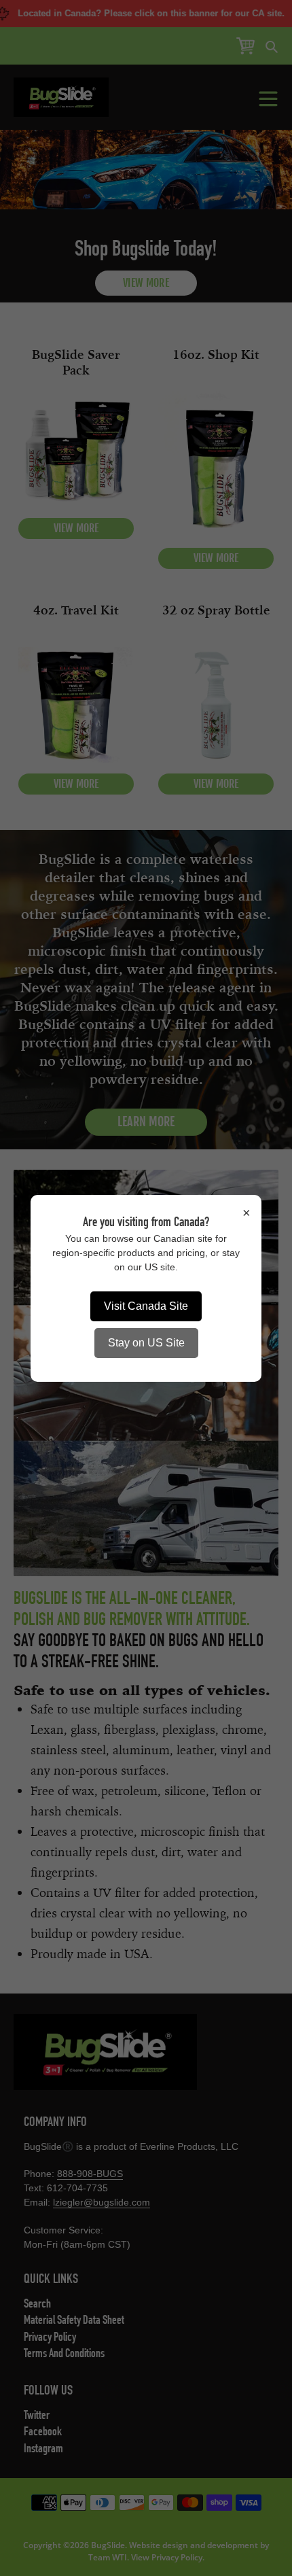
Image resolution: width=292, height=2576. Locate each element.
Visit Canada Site (146, 1306)
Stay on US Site (146, 1343)
